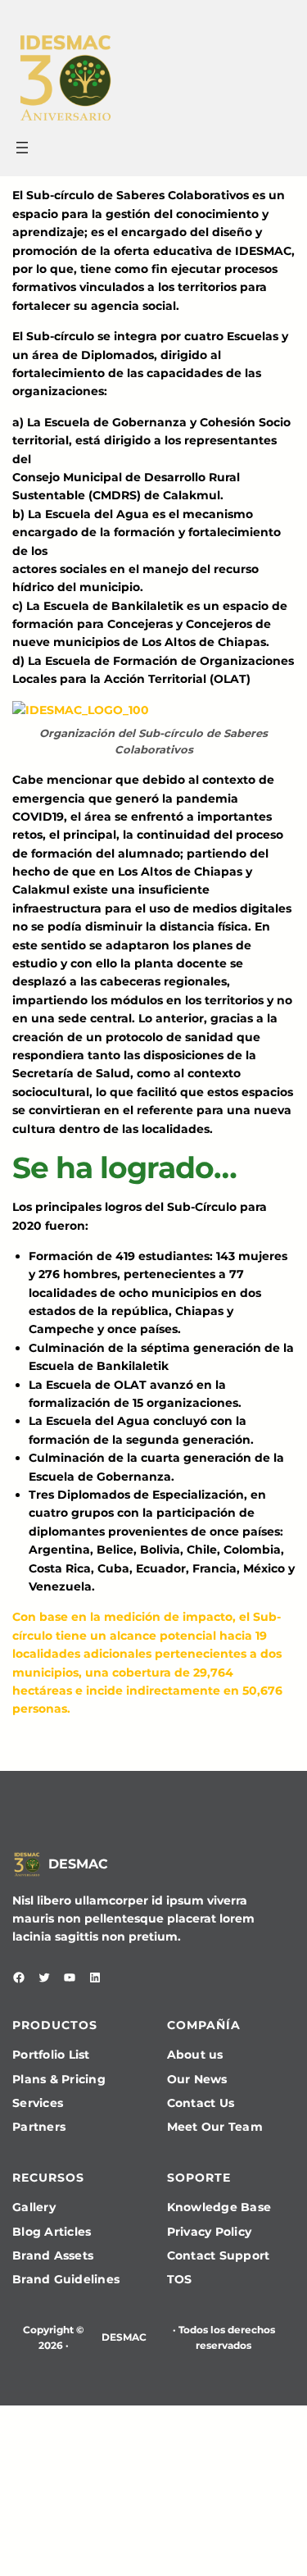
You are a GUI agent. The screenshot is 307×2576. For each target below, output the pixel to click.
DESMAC (78, 1864)
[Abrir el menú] (22, 148)
